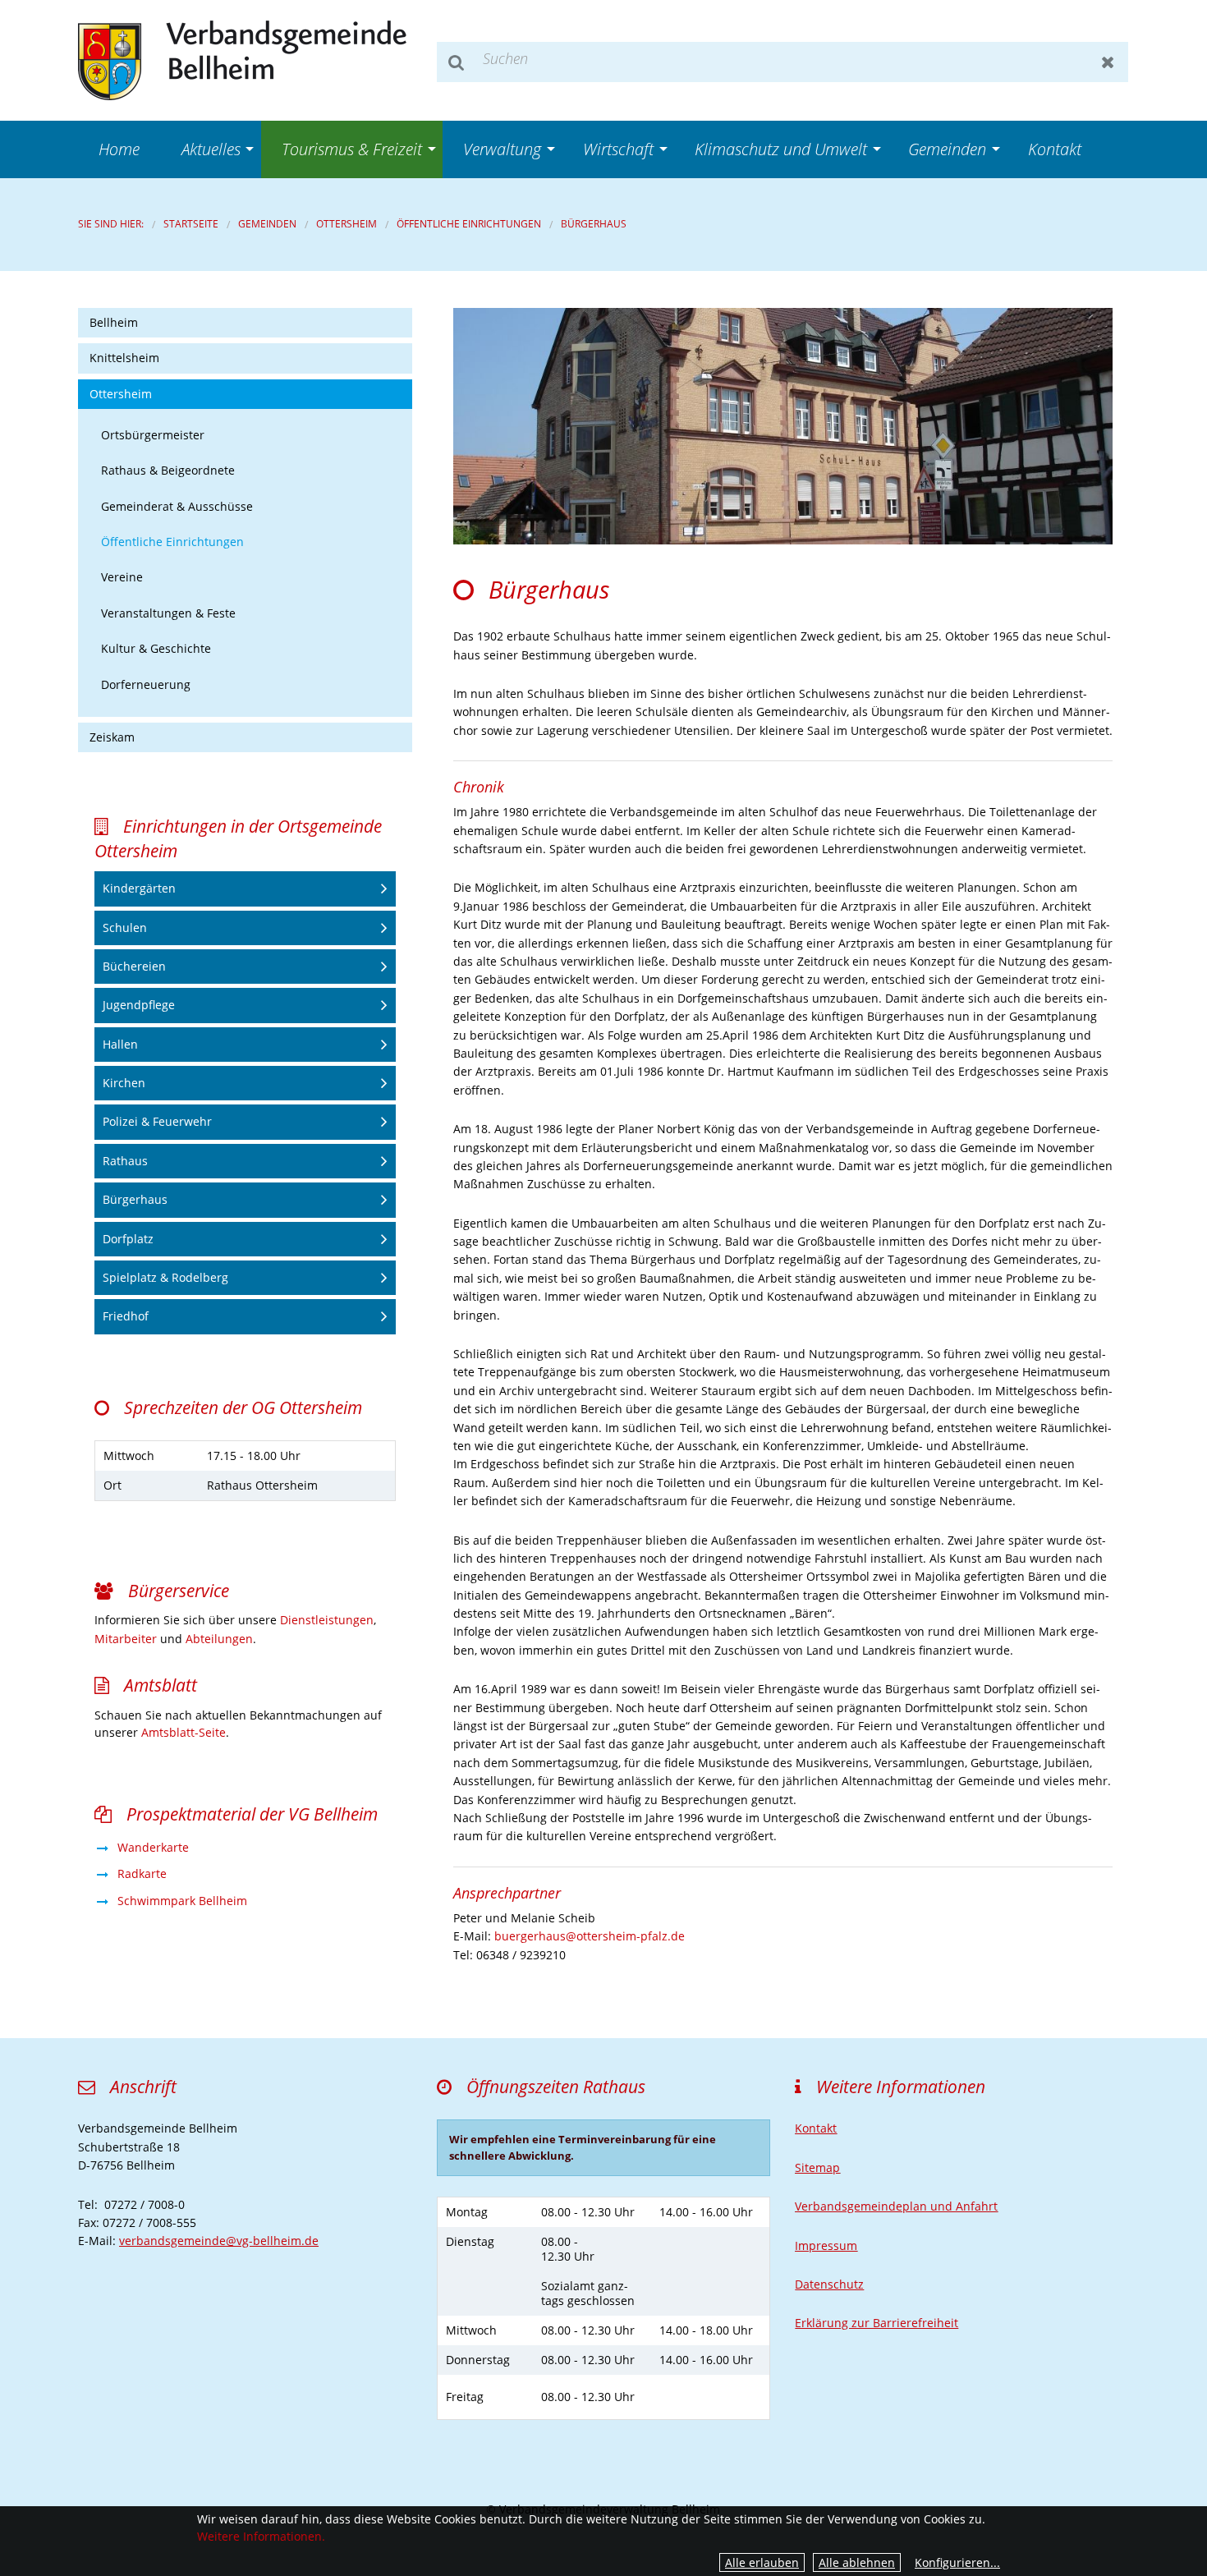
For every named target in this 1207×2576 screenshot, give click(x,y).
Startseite (191, 224)
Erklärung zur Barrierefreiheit (877, 2323)
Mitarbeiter (126, 1639)
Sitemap (817, 2167)
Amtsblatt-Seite (184, 1732)
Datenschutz (829, 2284)
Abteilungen (219, 1639)
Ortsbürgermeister (153, 435)
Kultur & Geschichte (156, 648)
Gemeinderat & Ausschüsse (177, 506)
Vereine (122, 577)
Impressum (826, 2245)
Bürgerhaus (594, 224)
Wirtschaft (618, 149)
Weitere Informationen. (261, 2536)
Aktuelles (211, 149)
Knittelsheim (124, 358)
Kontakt (1055, 149)
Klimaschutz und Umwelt (781, 149)
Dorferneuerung (146, 684)
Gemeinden (947, 149)
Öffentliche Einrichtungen (469, 224)
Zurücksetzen (1108, 62)
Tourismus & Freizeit (352, 149)
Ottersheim (346, 224)
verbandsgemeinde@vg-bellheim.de (219, 2241)
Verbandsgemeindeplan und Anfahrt (896, 2206)
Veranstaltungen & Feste (168, 613)
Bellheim (114, 322)
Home (119, 149)
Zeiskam (112, 737)
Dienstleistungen (327, 1620)
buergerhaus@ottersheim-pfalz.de (590, 1936)
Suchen (457, 62)
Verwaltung (502, 149)
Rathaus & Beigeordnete (168, 470)
